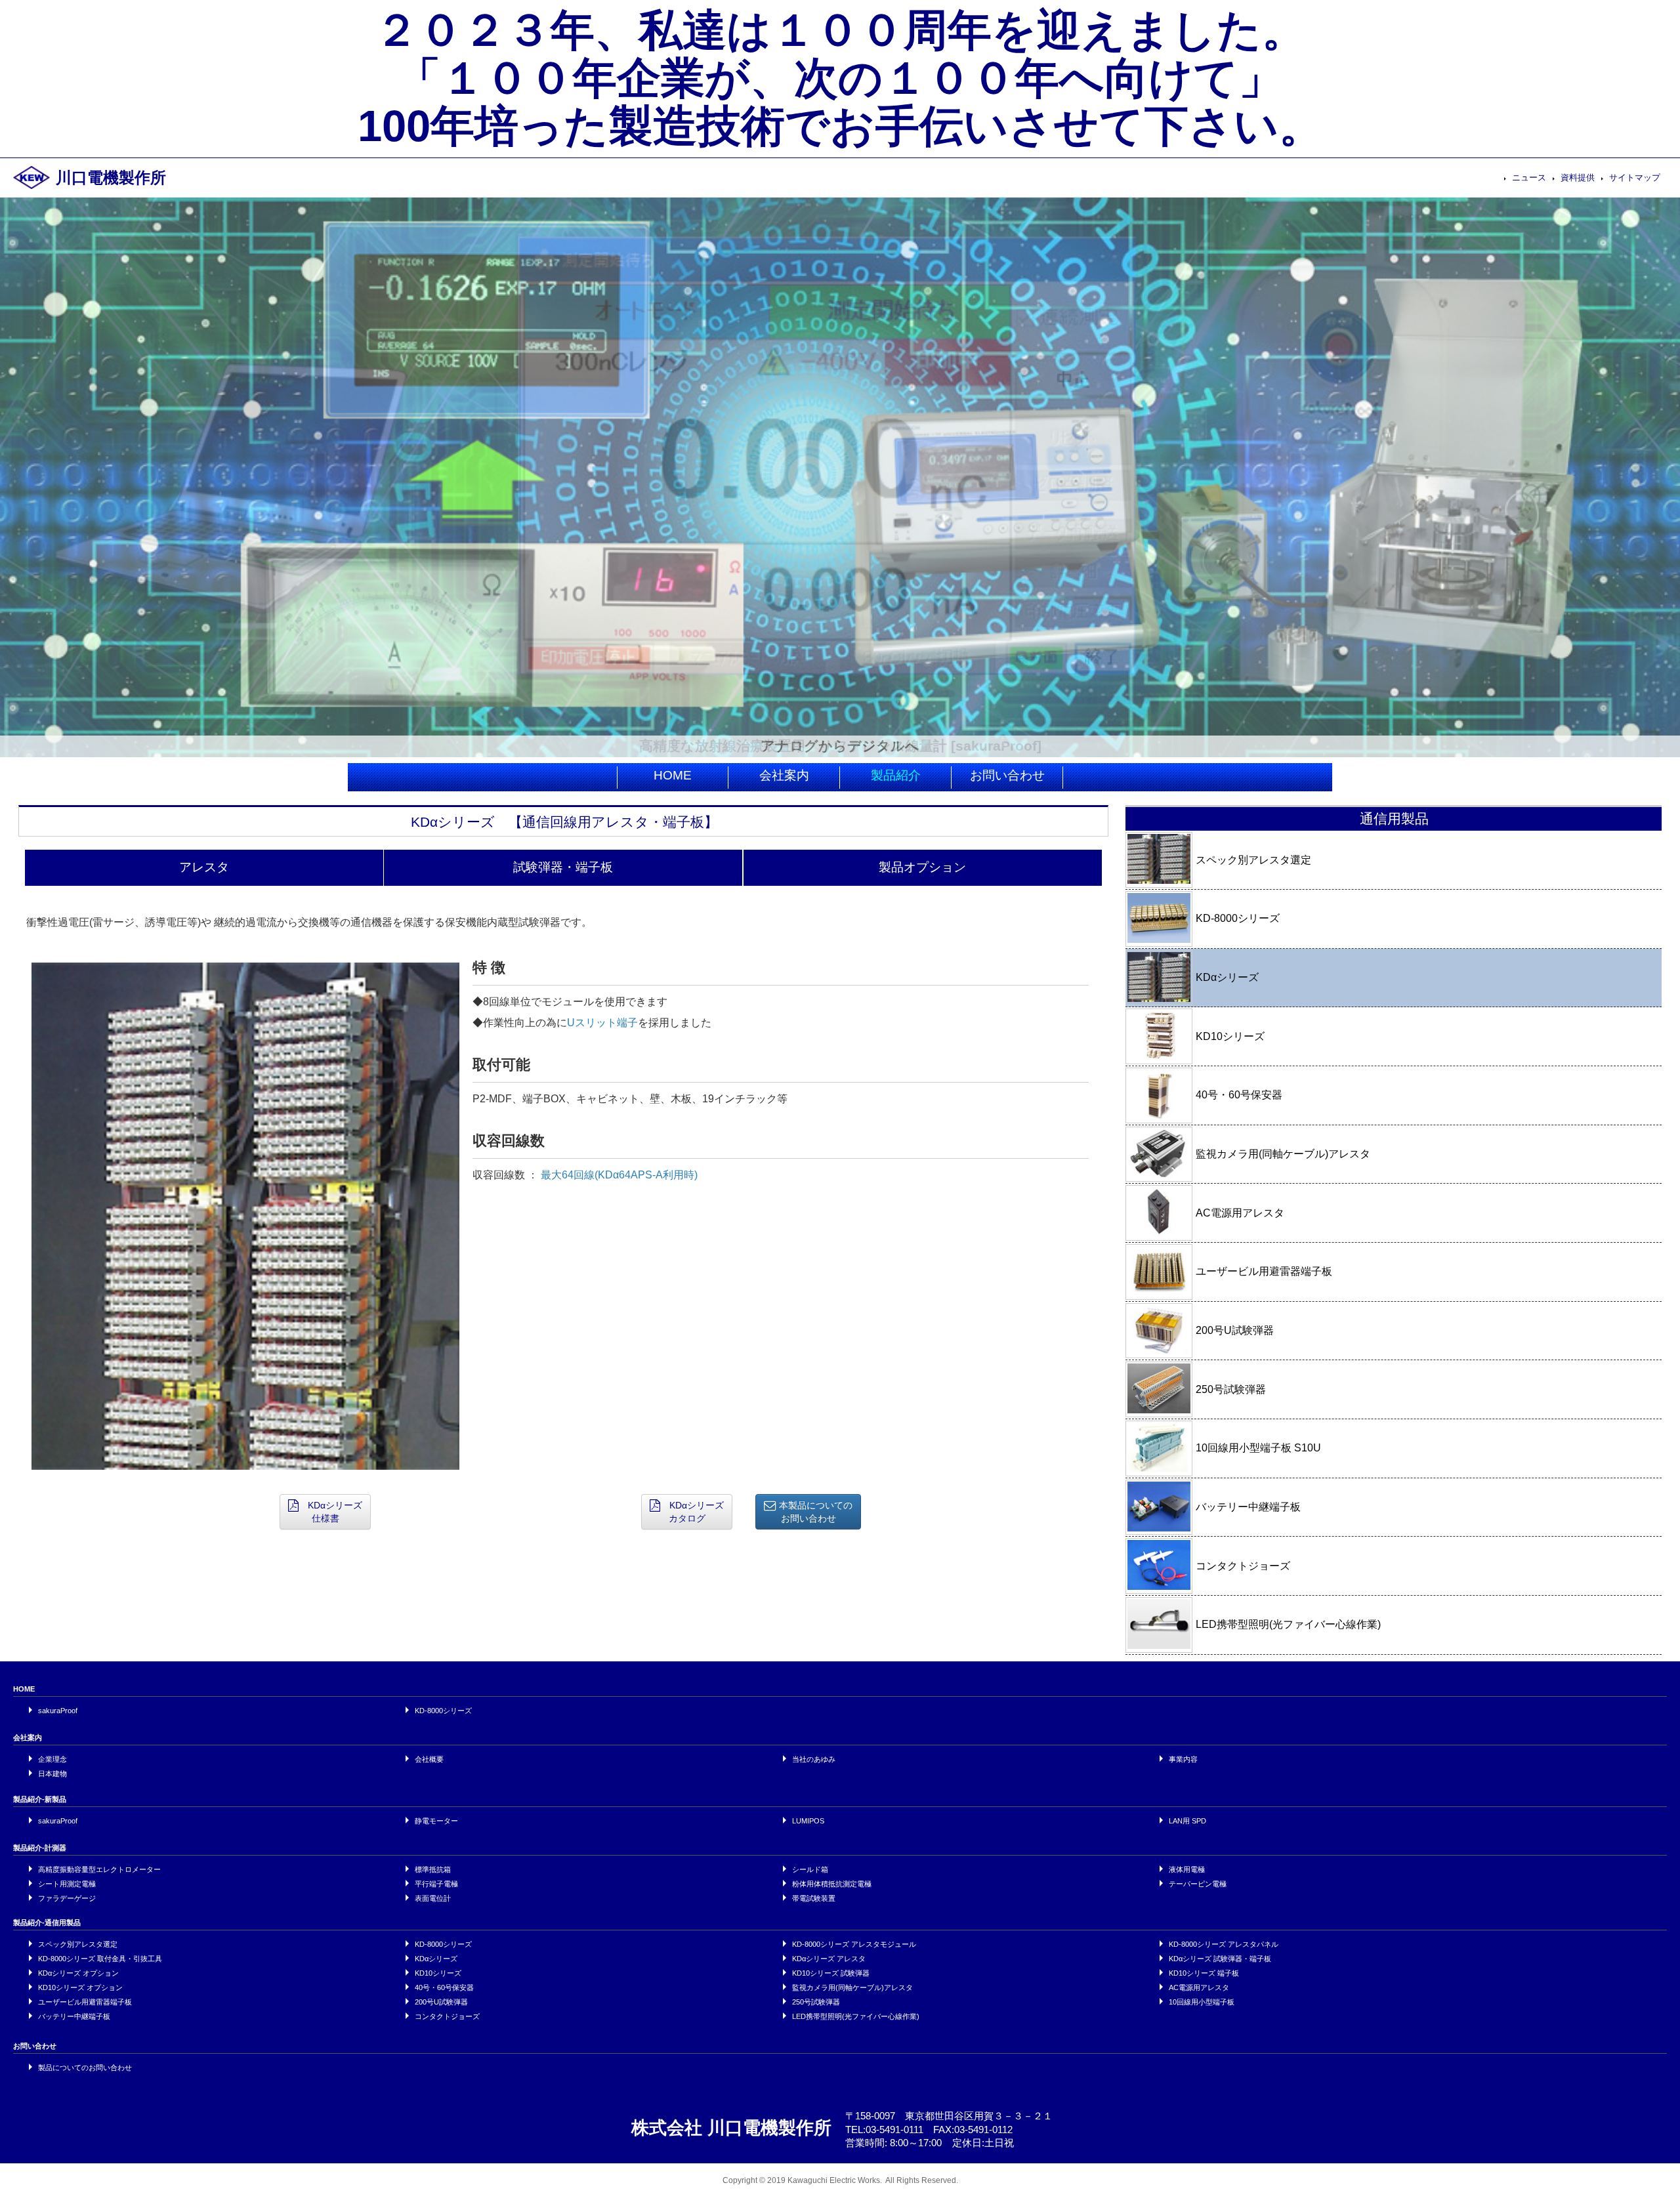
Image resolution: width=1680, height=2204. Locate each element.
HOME (673, 775)
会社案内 (784, 775)
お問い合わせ (1007, 775)
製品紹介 (896, 775)
